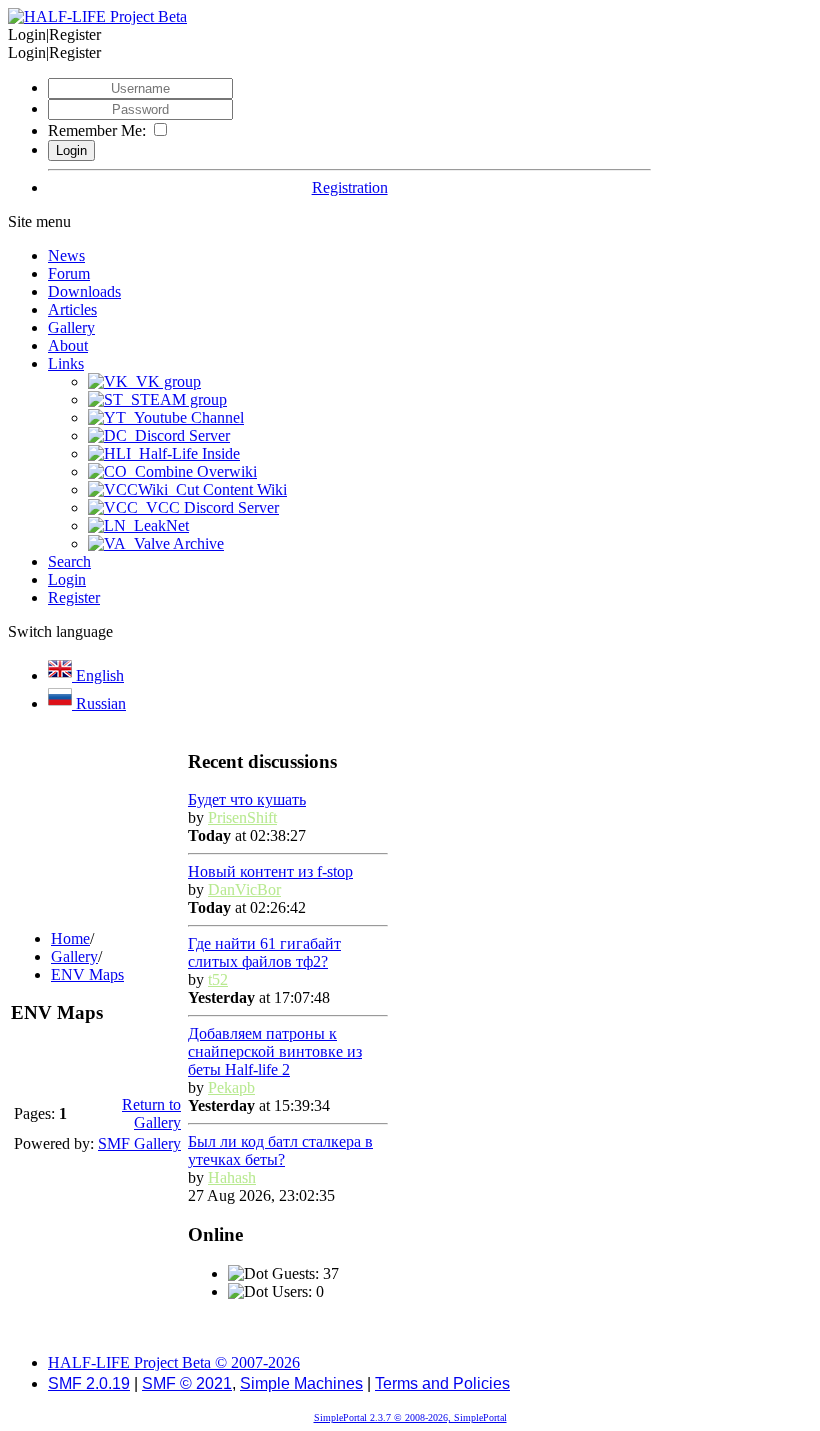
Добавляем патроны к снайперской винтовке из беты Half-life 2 (275, 1051)
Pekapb (231, 1087)
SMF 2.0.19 (89, 1383)
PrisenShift (242, 817)
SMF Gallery (139, 1143)
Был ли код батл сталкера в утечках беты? (280, 1150)
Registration (350, 187)
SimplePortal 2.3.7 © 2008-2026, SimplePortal (410, 1417)
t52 (218, 979)
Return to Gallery (151, 1113)
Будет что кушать (247, 799)
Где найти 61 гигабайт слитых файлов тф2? (264, 952)
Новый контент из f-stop (270, 871)
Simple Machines (301, 1383)
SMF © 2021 (187, 1383)
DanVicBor (244, 889)
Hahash (232, 1177)
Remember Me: (97, 130)
